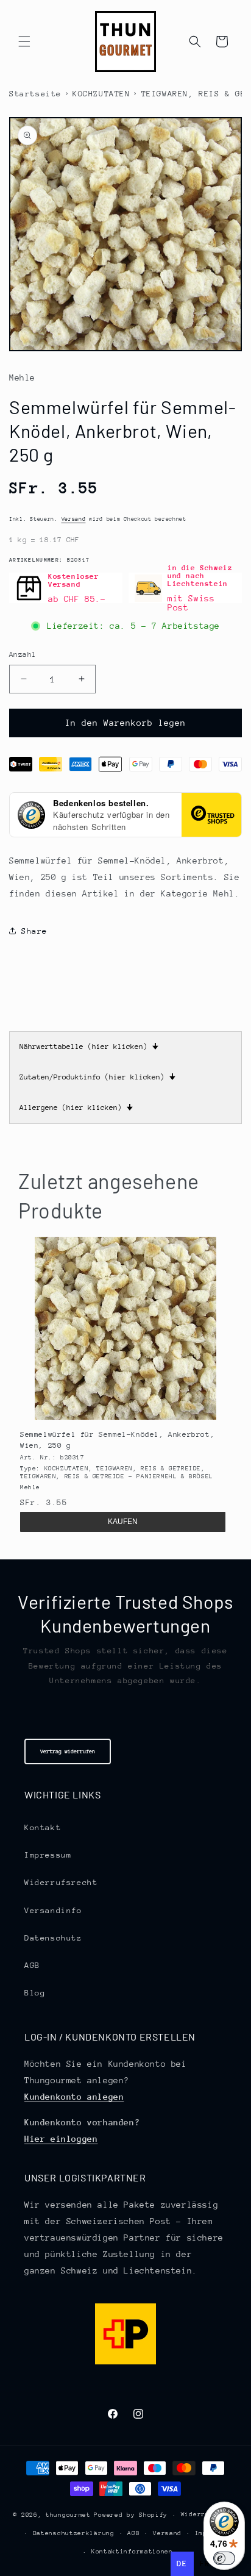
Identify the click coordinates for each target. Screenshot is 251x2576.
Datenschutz (53, 1938)
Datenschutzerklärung (74, 2533)
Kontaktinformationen (132, 2552)
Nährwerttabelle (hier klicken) (89, 1046)
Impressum (48, 1855)
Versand (74, 519)
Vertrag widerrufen (68, 1751)
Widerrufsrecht (61, 1882)
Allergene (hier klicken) (76, 1107)
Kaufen (123, 1522)
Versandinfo (53, 1910)
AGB (32, 1965)
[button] (24, 41)
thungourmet (68, 2515)
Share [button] (34, 931)
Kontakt (43, 1827)
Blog (35, 1993)
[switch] (224, 2558)
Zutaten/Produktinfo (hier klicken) (97, 1077)
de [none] (182, 2563)
